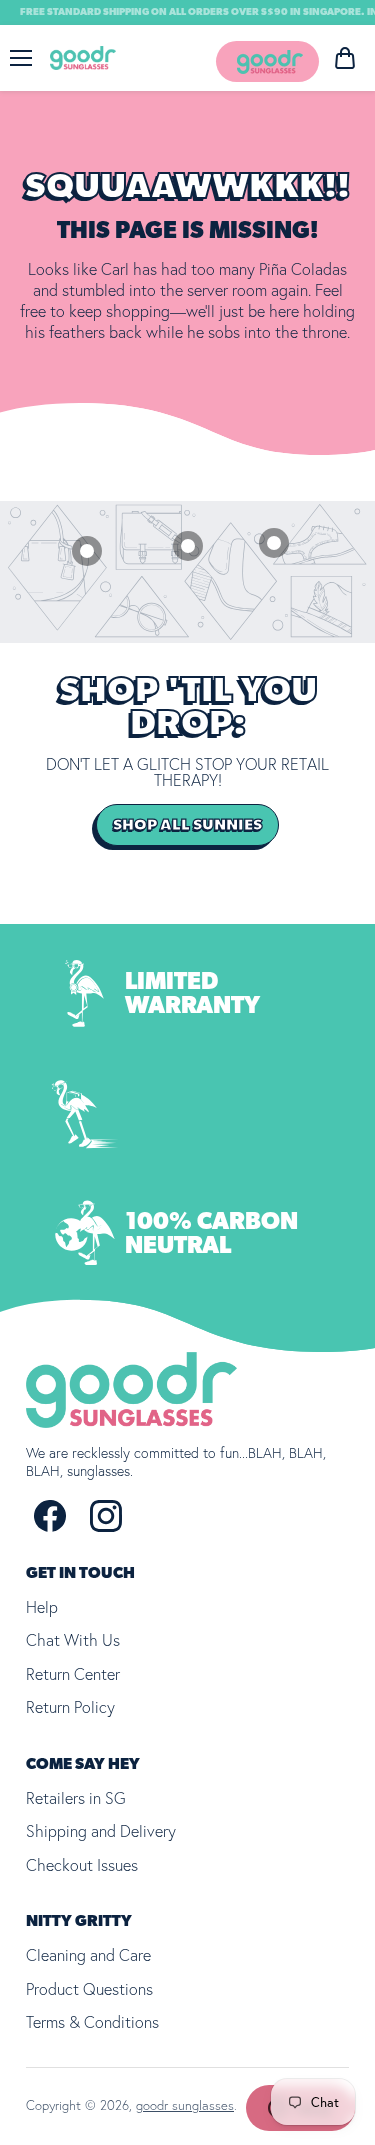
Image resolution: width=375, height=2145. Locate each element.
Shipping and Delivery (101, 1831)
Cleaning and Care (88, 1955)
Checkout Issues (82, 1865)
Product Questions (89, 1989)
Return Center (73, 1674)
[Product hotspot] (87, 551)
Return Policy (70, 1707)
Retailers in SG (76, 1798)
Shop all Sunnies (187, 825)
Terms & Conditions (92, 2022)
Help (42, 1607)
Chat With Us (73, 1640)
